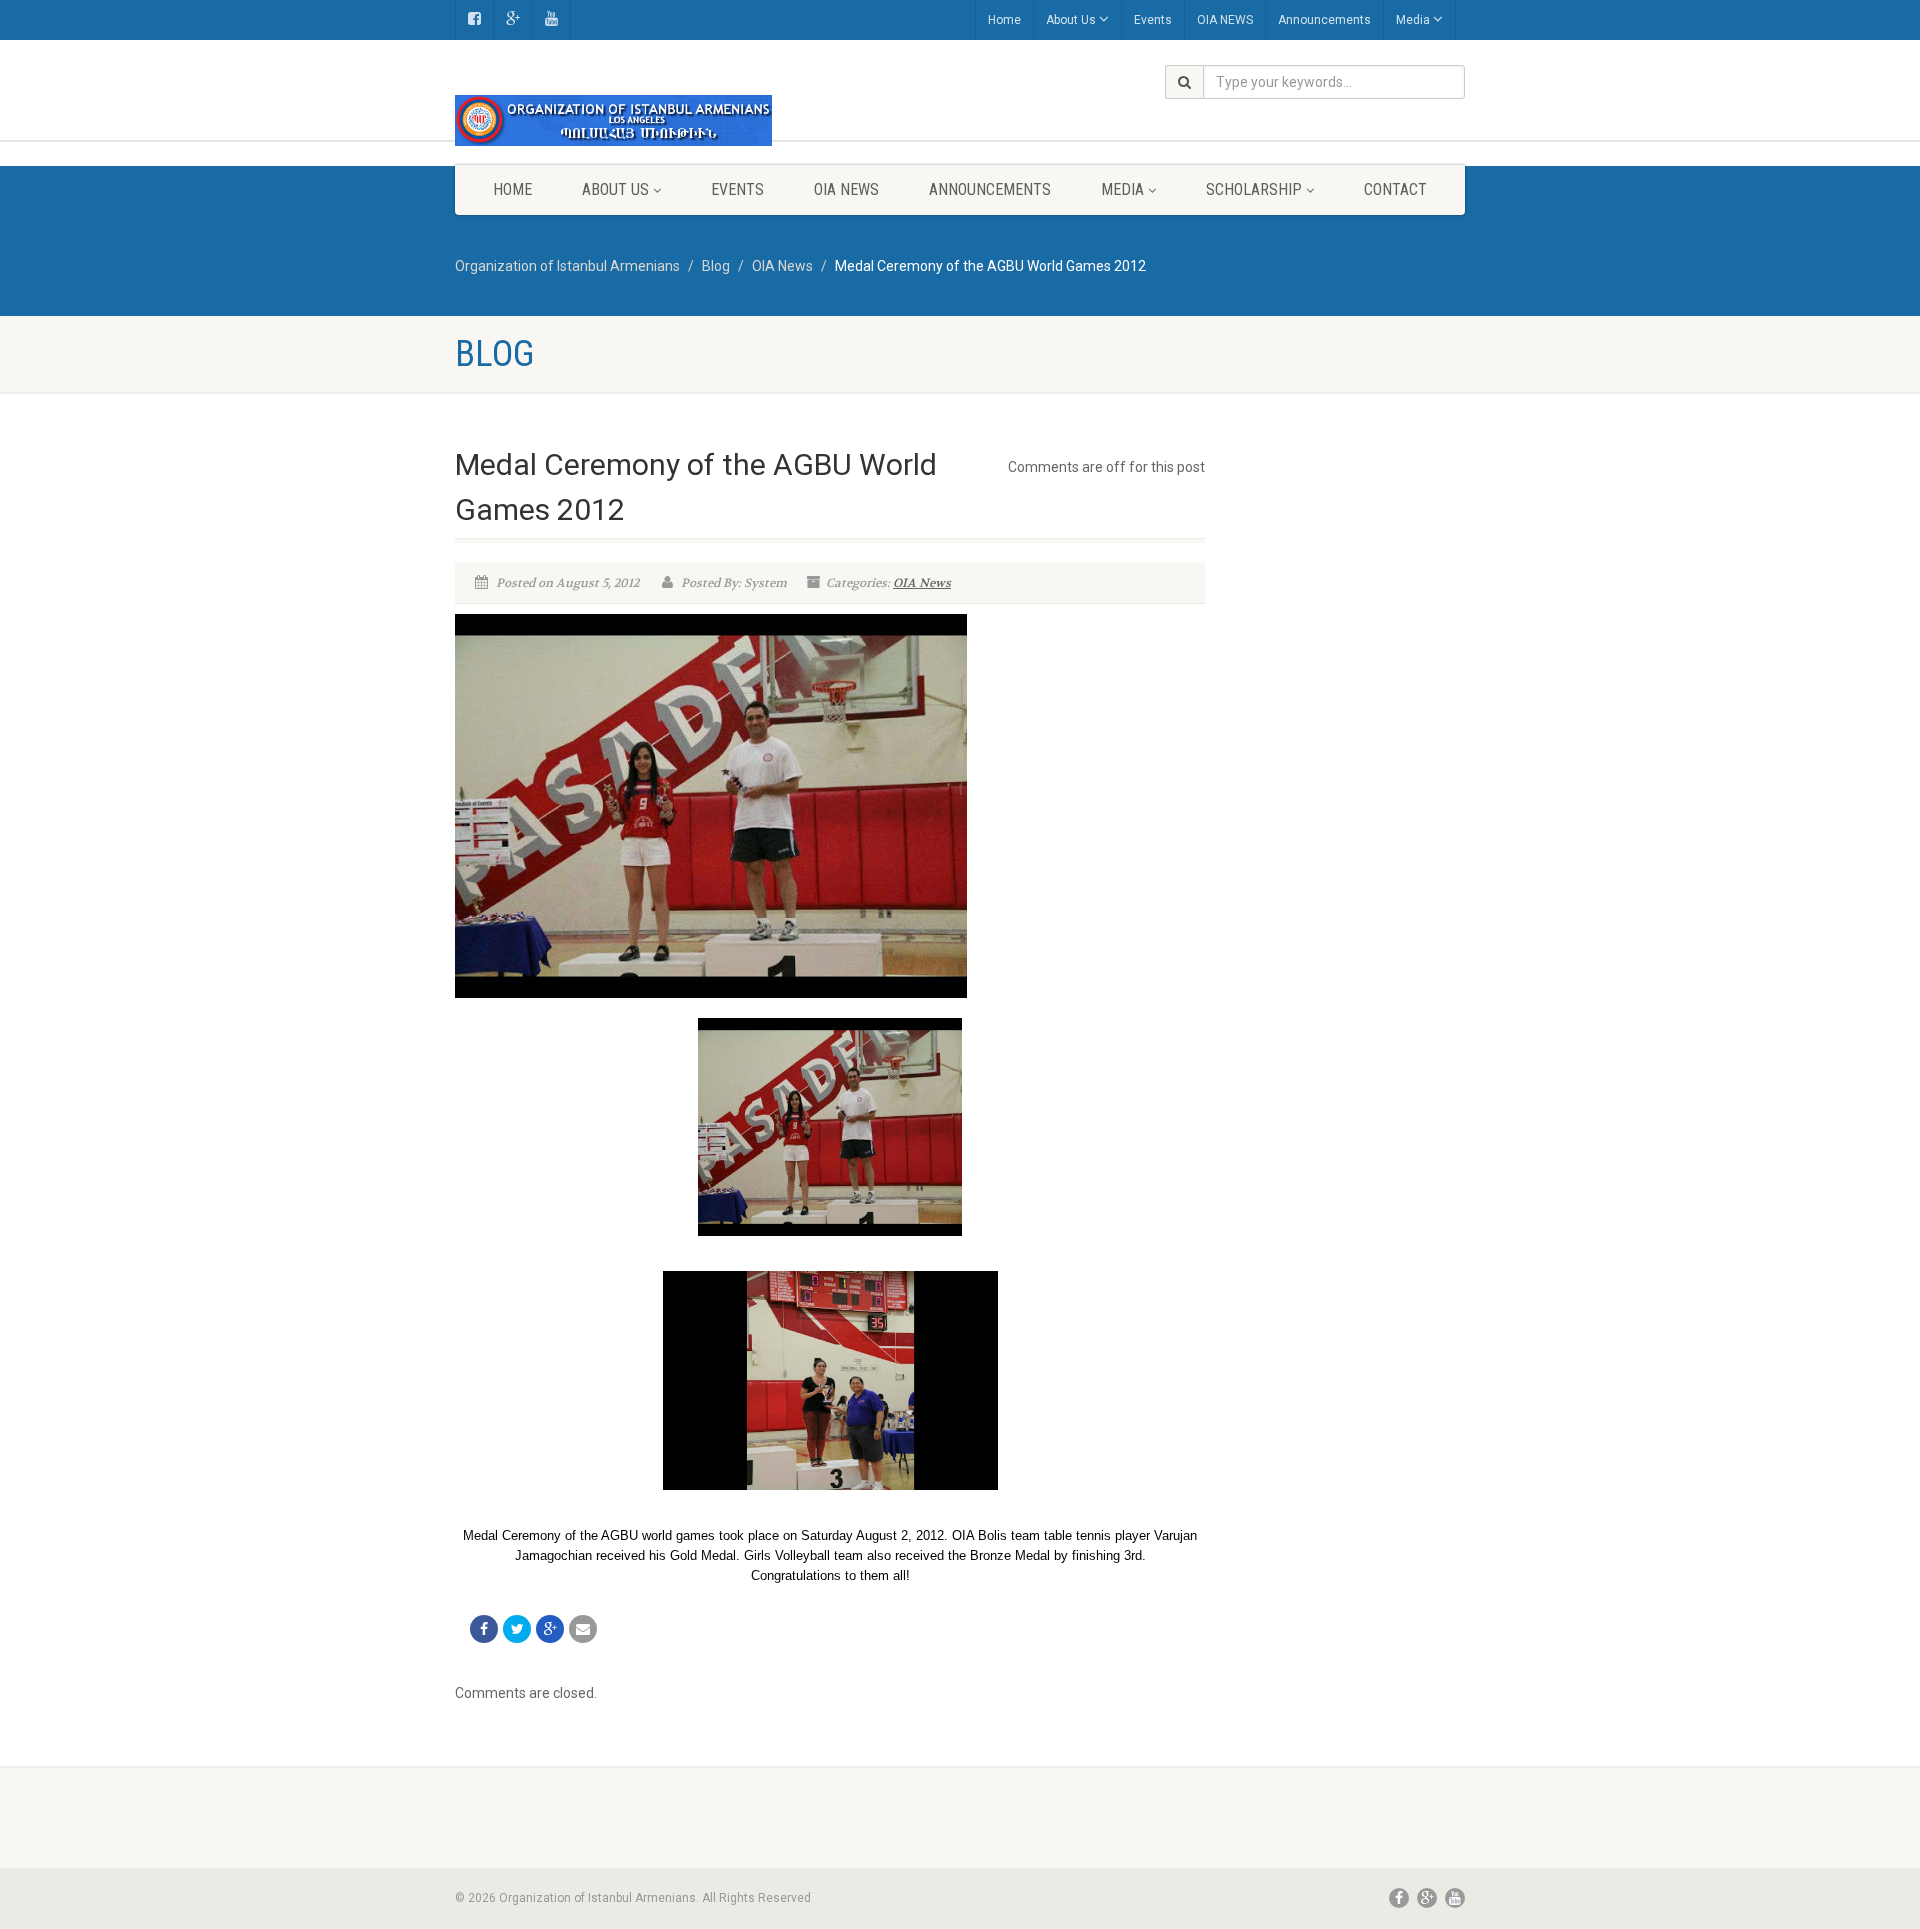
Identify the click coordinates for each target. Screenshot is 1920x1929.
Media (1413, 20)
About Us (1071, 20)
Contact (1395, 189)
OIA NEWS (1225, 20)
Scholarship (1254, 189)
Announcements (1324, 20)
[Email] (583, 1629)
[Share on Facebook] (484, 1629)
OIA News (922, 583)
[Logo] (613, 120)
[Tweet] (517, 1629)
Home (1004, 20)
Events (1153, 20)
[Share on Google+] (550, 1629)
